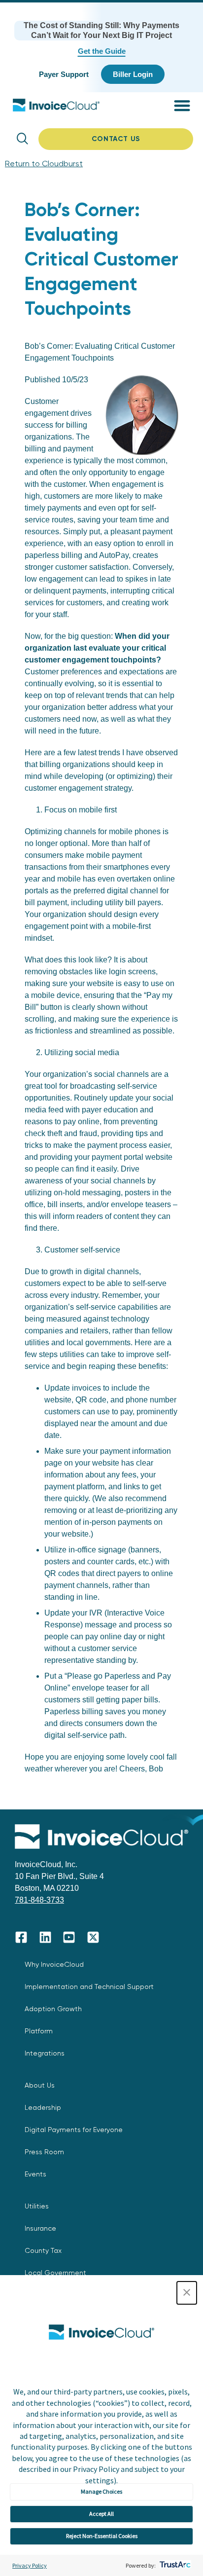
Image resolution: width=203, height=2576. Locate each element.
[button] (187, 2293)
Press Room (44, 2152)
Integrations (45, 2053)
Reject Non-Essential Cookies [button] (102, 2536)
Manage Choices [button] (101, 2491)
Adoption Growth (53, 2009)
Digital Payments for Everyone (74, 2130)
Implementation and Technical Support (89, 1987)
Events (35, 2174)
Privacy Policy (30, 2565)
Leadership (43, 2107)
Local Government (55, 2273)
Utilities (37, 2206)
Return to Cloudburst (44, 164)
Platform (39, 2031)
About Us (40, 2085)
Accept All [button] (101, 2514)
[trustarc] (174, 2565)
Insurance (40, 2228)
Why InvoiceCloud (54, 1964)
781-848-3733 (39, 1900)
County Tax (43, 2250)
